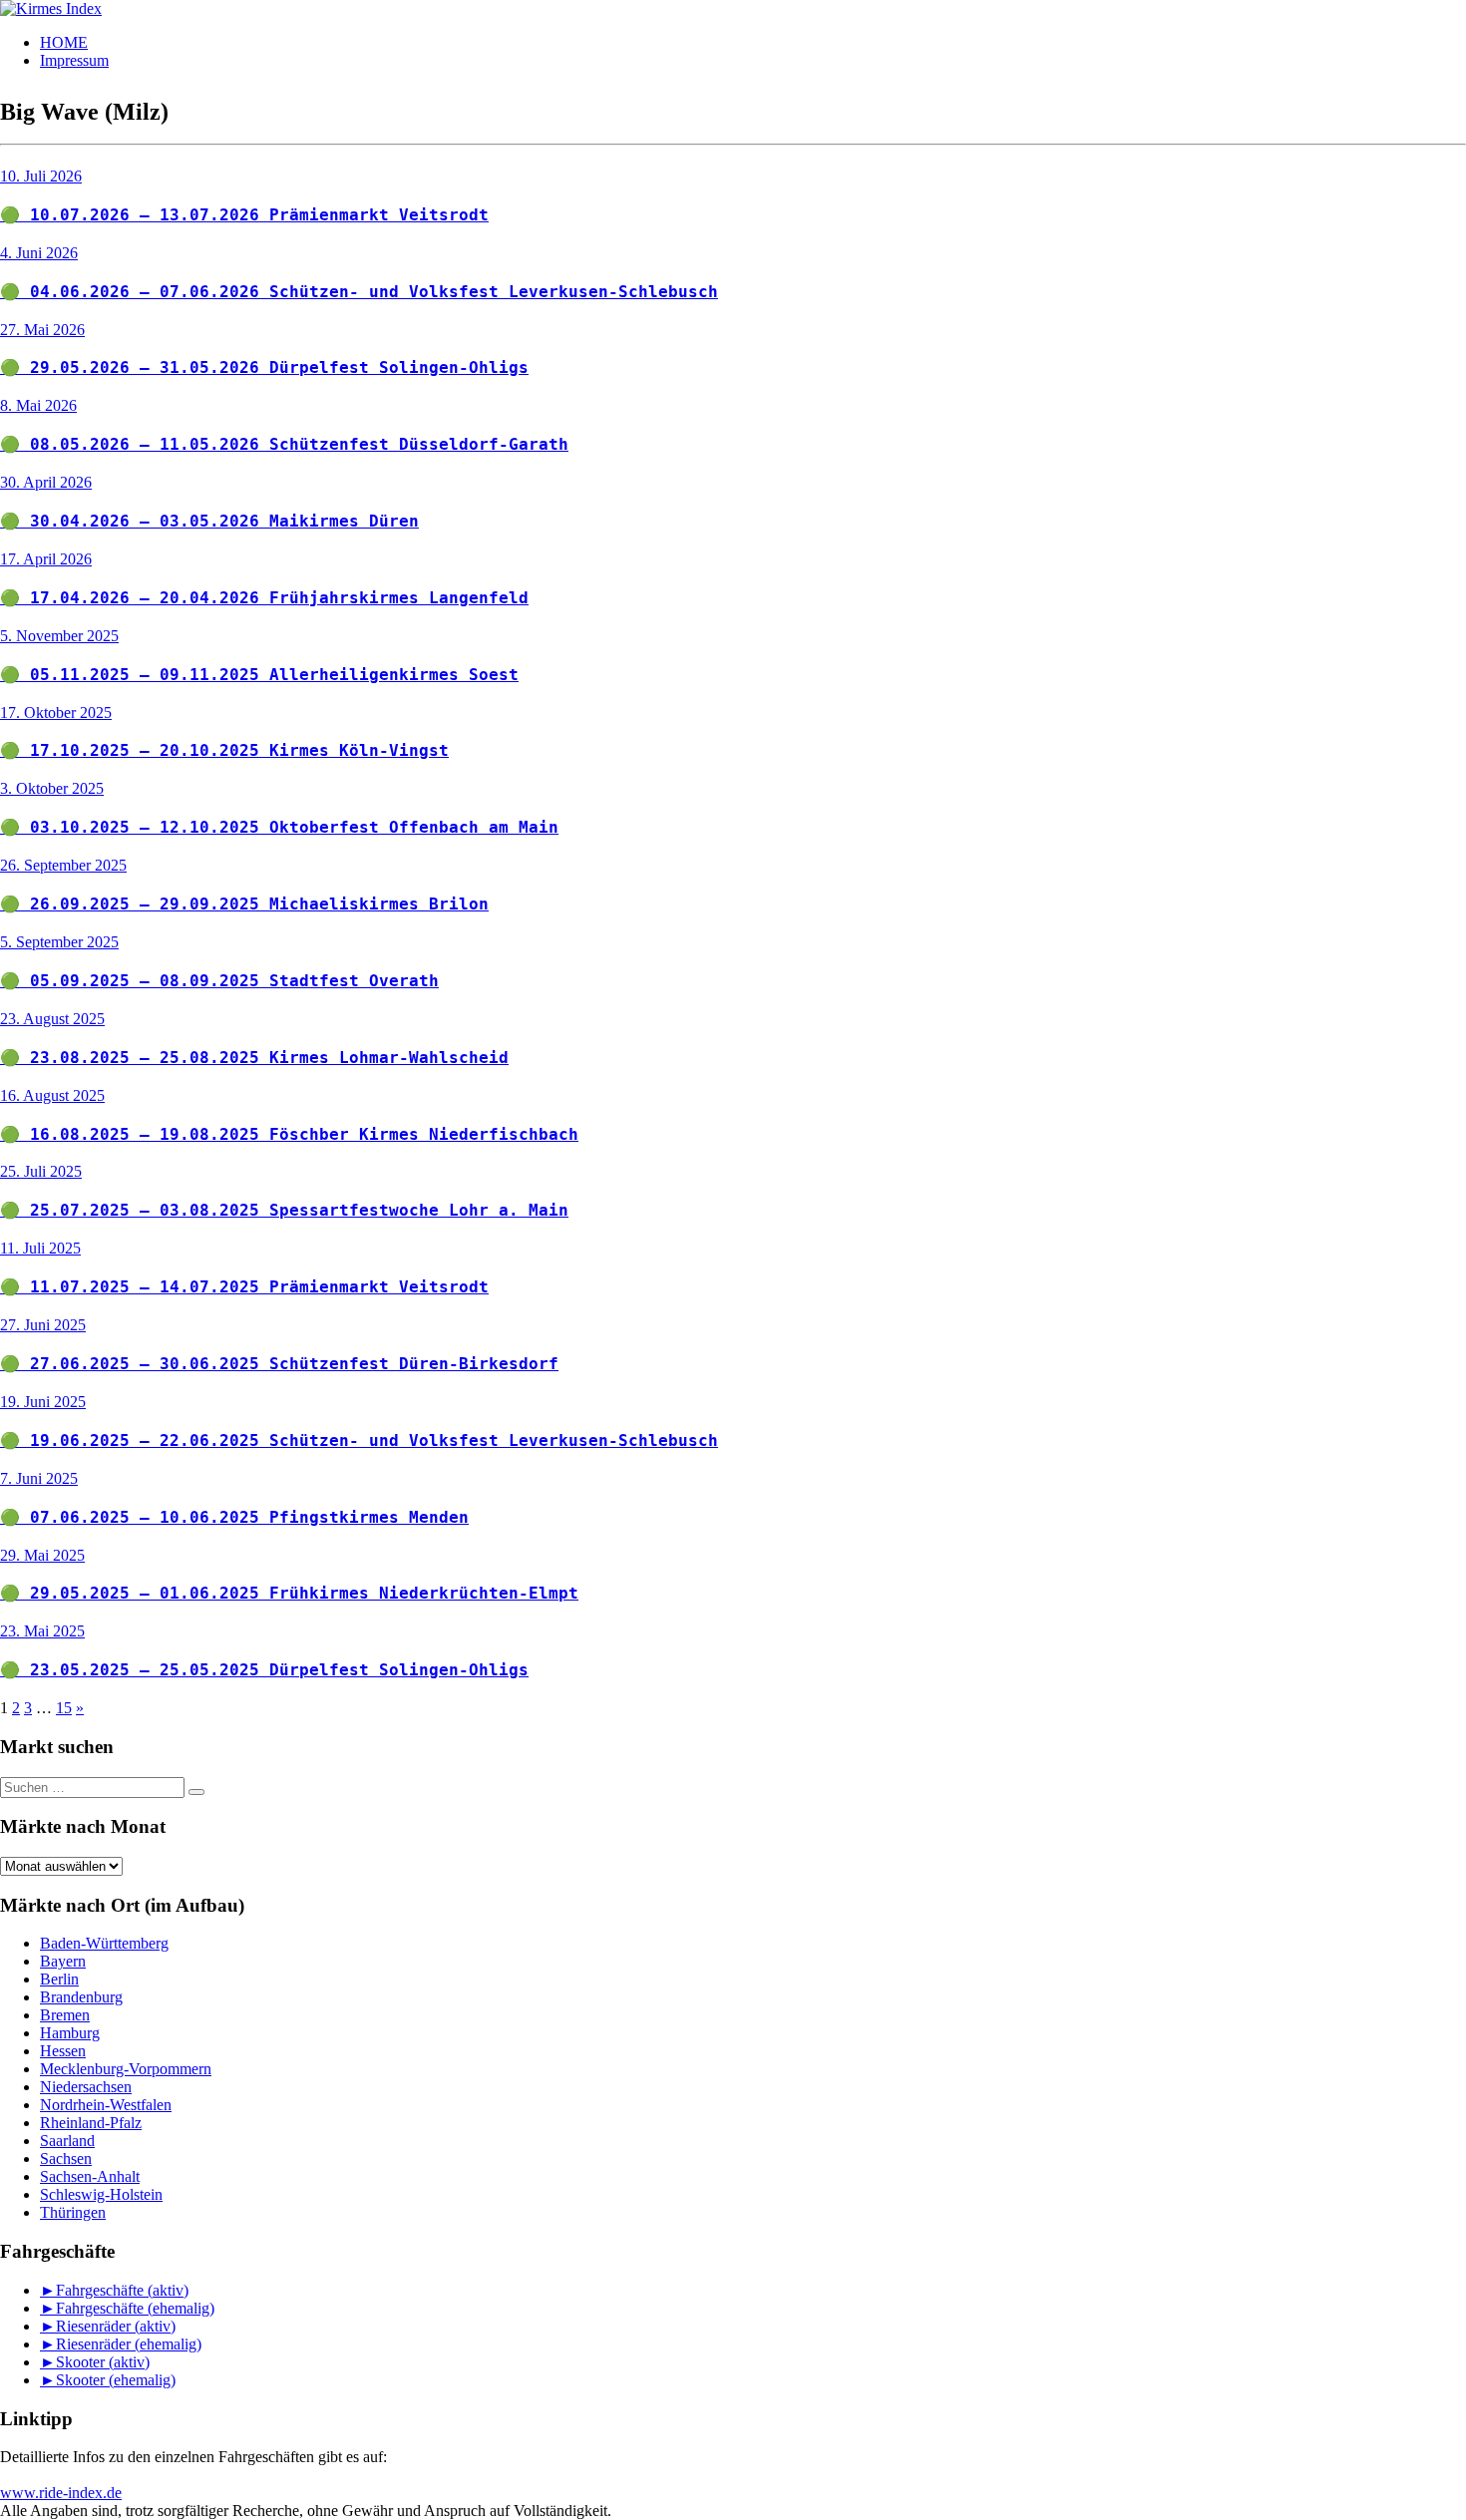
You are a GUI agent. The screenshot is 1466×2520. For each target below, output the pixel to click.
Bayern (63, 1961)
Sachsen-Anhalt (90, 2176)
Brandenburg (81, 1997)
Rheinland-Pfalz (91, 2123)
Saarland (67, 2141)
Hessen (63, 2051)
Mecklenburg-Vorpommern (126, 2069)
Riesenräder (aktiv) (116, 2326)
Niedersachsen (86, 2087)
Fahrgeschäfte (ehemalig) (135, 2308)
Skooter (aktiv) (103, 2362)
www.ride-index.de (61, 2493)
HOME (64, 42)
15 (64, 1708)
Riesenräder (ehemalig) (129, 2344)
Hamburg (70, 2033)
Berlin (59, 1979)
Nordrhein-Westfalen (106, 2105)
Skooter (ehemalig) (116, 2380)
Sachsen (66, 2159)
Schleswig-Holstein (101, 2194)
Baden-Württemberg (104, 1943)
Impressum (74, 60)
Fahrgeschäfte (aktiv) (122, 2290)
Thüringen (73, 2212)
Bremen (65, 2015)
